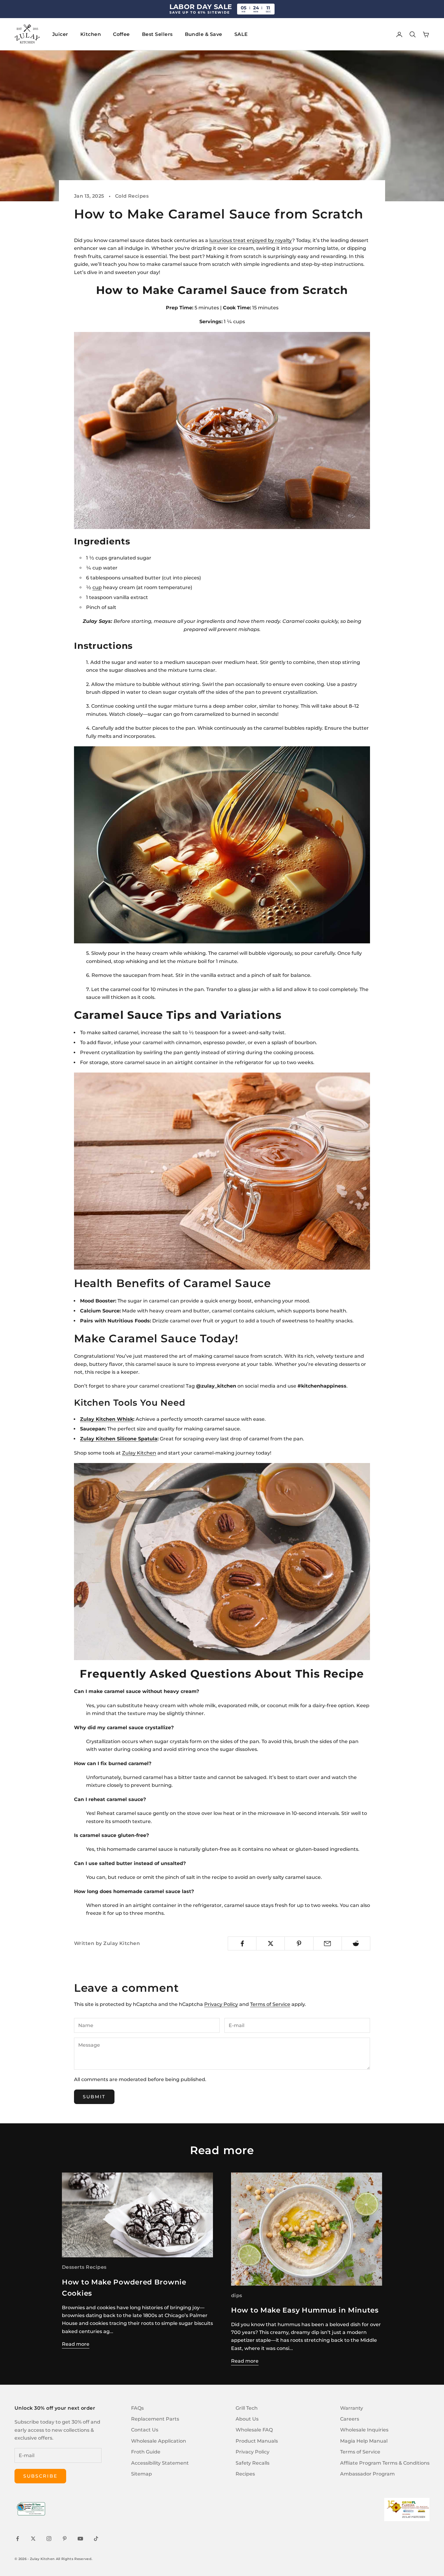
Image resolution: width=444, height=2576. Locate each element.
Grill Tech (247, 2408)
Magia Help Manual (364, 2441)
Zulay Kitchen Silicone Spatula (119, 1439)
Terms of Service (270, 2004)
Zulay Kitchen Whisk (107, 1419)
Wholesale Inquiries (364, 2430)
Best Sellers (157, 34)
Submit (94, 2097)
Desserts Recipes (84, 2267)
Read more (76, 2344)
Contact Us (145, 2430)
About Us (247, 2419)
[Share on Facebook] (242, 1943)
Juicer (60, 34)
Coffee (121, 34)
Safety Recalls (253, 2463)
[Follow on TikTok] (96, 2539)
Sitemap (142, 2474)
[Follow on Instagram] (49, 2539)
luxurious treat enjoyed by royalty (251, 240)
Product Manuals (257, 2441)
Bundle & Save (204, 34)
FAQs (137, 2408)
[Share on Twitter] (270, 1943)
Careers (350, 2419)
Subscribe (40, 2476)
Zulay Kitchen (139, 1453)
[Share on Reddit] (356, 1943)
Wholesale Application (159, 2441)
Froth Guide (146, 2452)
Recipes (245, 2474)
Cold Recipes (132, 196)
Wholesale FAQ (254, 2430)
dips (237, 2295)
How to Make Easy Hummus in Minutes (305, 2310)
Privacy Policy (221, 2004)
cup (97, 587)
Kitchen (91, 34)
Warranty (352, 2408)
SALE (241, 34)
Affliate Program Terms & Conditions (385, 2463)
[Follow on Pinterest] (65, 2539)
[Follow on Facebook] (18, 2539)
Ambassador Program (367, 2474)
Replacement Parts (155, 2419)
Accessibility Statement (160, 2463)
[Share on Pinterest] (299, 1943)
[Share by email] (328, 1943)
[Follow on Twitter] (33, 2539)
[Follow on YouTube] (80, 2539)
